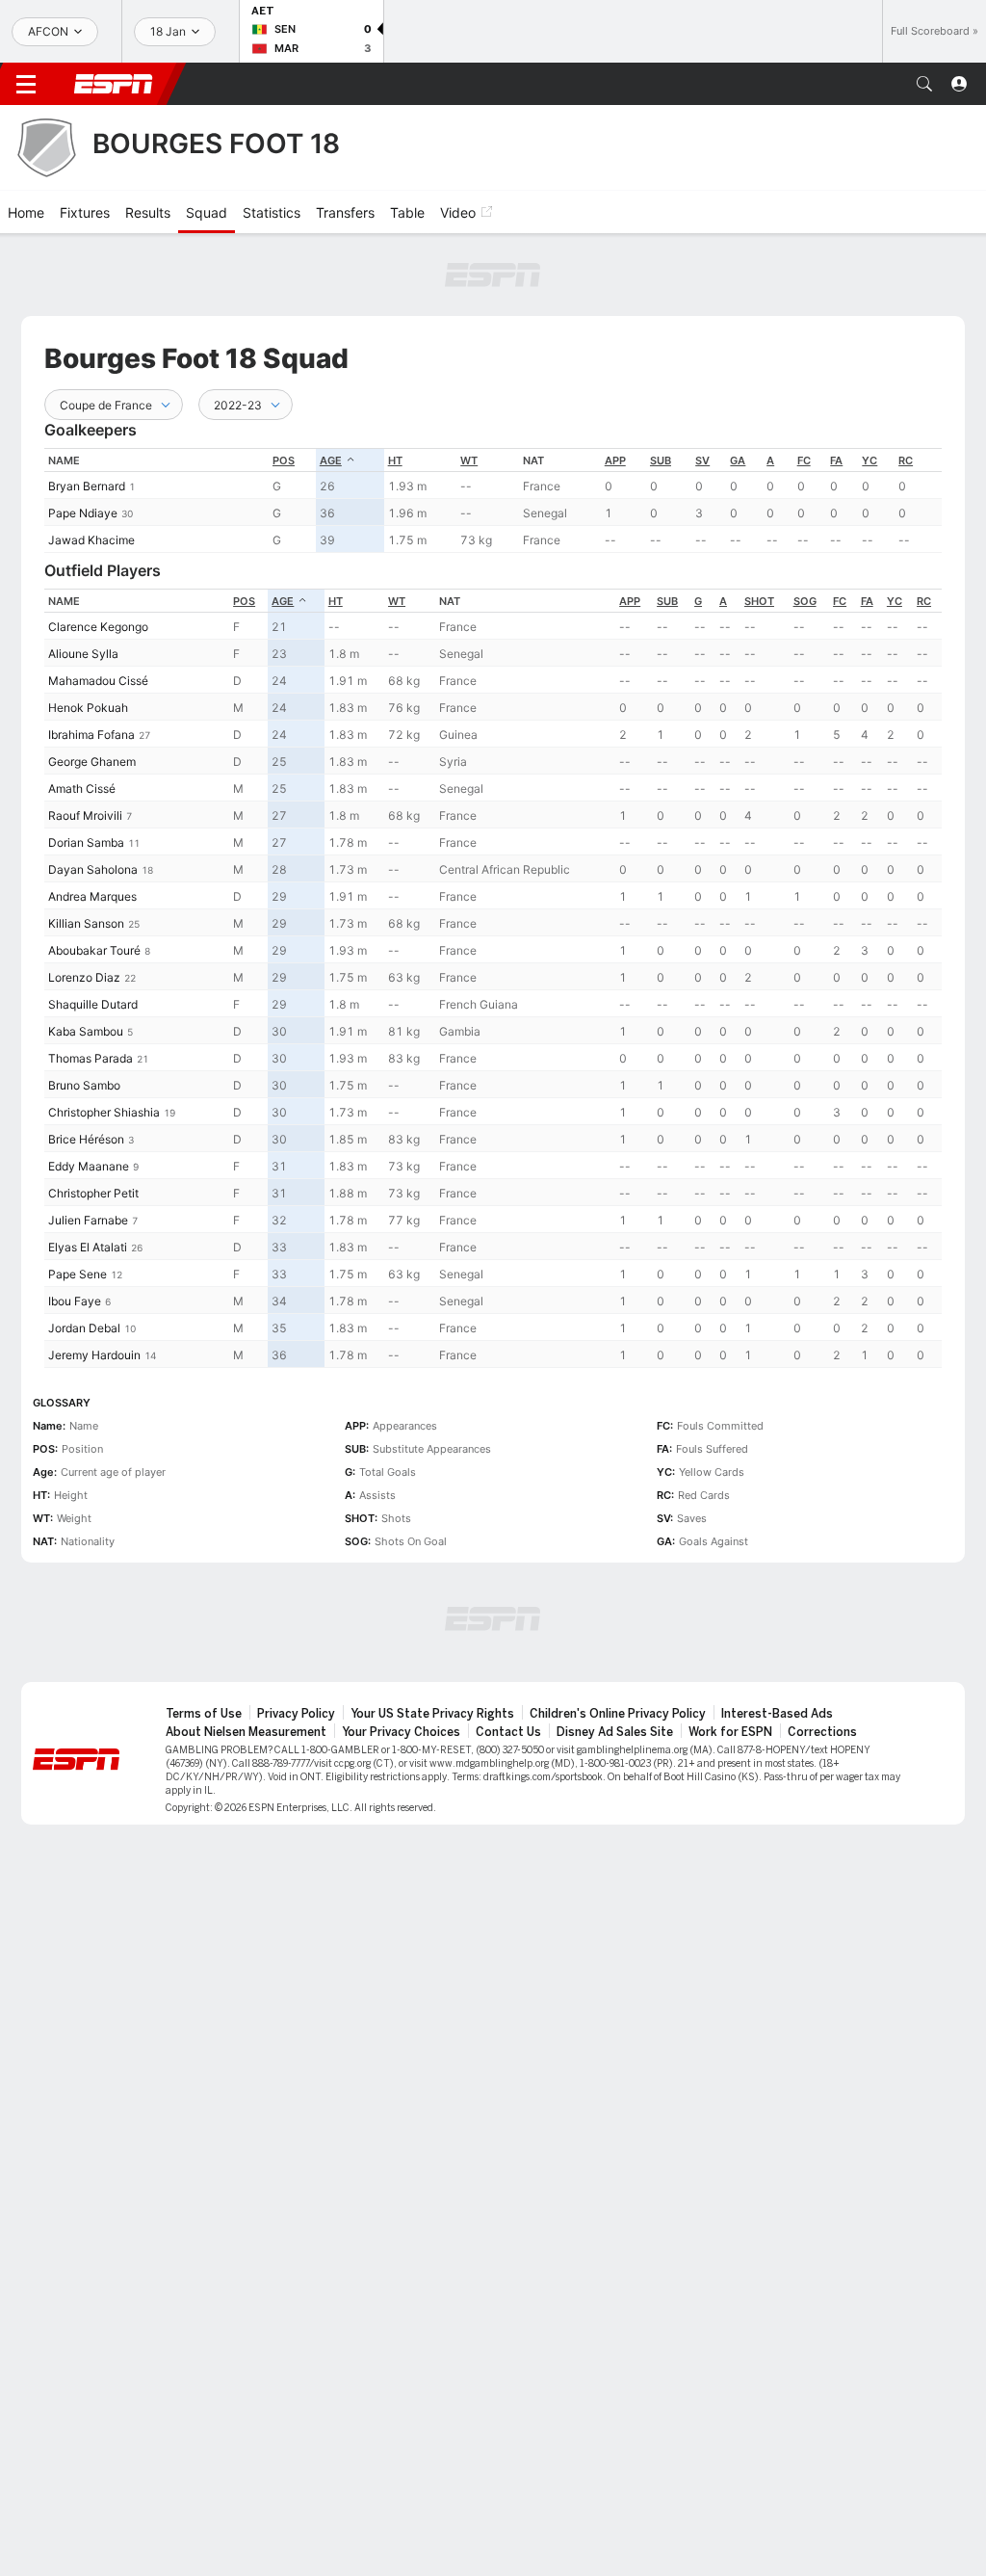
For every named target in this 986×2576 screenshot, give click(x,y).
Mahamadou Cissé (98, 681)
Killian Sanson (86, 923)
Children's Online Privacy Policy (618, 1714)
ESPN (114, 84)
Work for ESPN (730, 1732)
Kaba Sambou (86, 1031)
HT (395, 460)
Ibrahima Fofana (91, 735)
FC (804, 460)
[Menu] (26, 84)
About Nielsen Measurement (246, 1732)
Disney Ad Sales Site (615, 1732)
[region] (493, 500)
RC (906, 460)
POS (284, 460)
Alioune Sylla (83, 654)
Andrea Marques (92, 896)
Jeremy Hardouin (94, 1355)
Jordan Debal (84, 1328)
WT (469, 460)
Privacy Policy (296, 1714)
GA (738, 460)
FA (836, 460)
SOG (805, 601)
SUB (661, 460)
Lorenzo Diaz (84, 977)
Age (331, 460)
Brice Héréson (86, 1139)
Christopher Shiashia (104, 1112)
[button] (924, 84)
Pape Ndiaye (83, 513)
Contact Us (508, 1732)
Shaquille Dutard (93, 1004)
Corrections (822, 1732)
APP (615, 460)
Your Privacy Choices (401, 1732)
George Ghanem (92, 762)
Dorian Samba (86, 842)
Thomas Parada (91, 1058)
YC (869, 460)
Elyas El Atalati (88, 1247)
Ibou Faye (75, 1301)
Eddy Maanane (89, 1166)
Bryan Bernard (87, 486)
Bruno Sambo (84, 1085)
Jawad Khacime (91, 540)
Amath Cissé (82, 789)
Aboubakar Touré (94, 950)
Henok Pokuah (88, 708)
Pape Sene (78, 1274)
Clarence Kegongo (98, 627)
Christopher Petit (93, 1193)
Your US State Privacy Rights (432, 1714)
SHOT (759, 601)
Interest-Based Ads (777, 1714)
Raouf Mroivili (85, 815)
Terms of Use (204, 1714)
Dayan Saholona (93, 869)
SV (702, 460)
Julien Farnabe (88, 1220)
